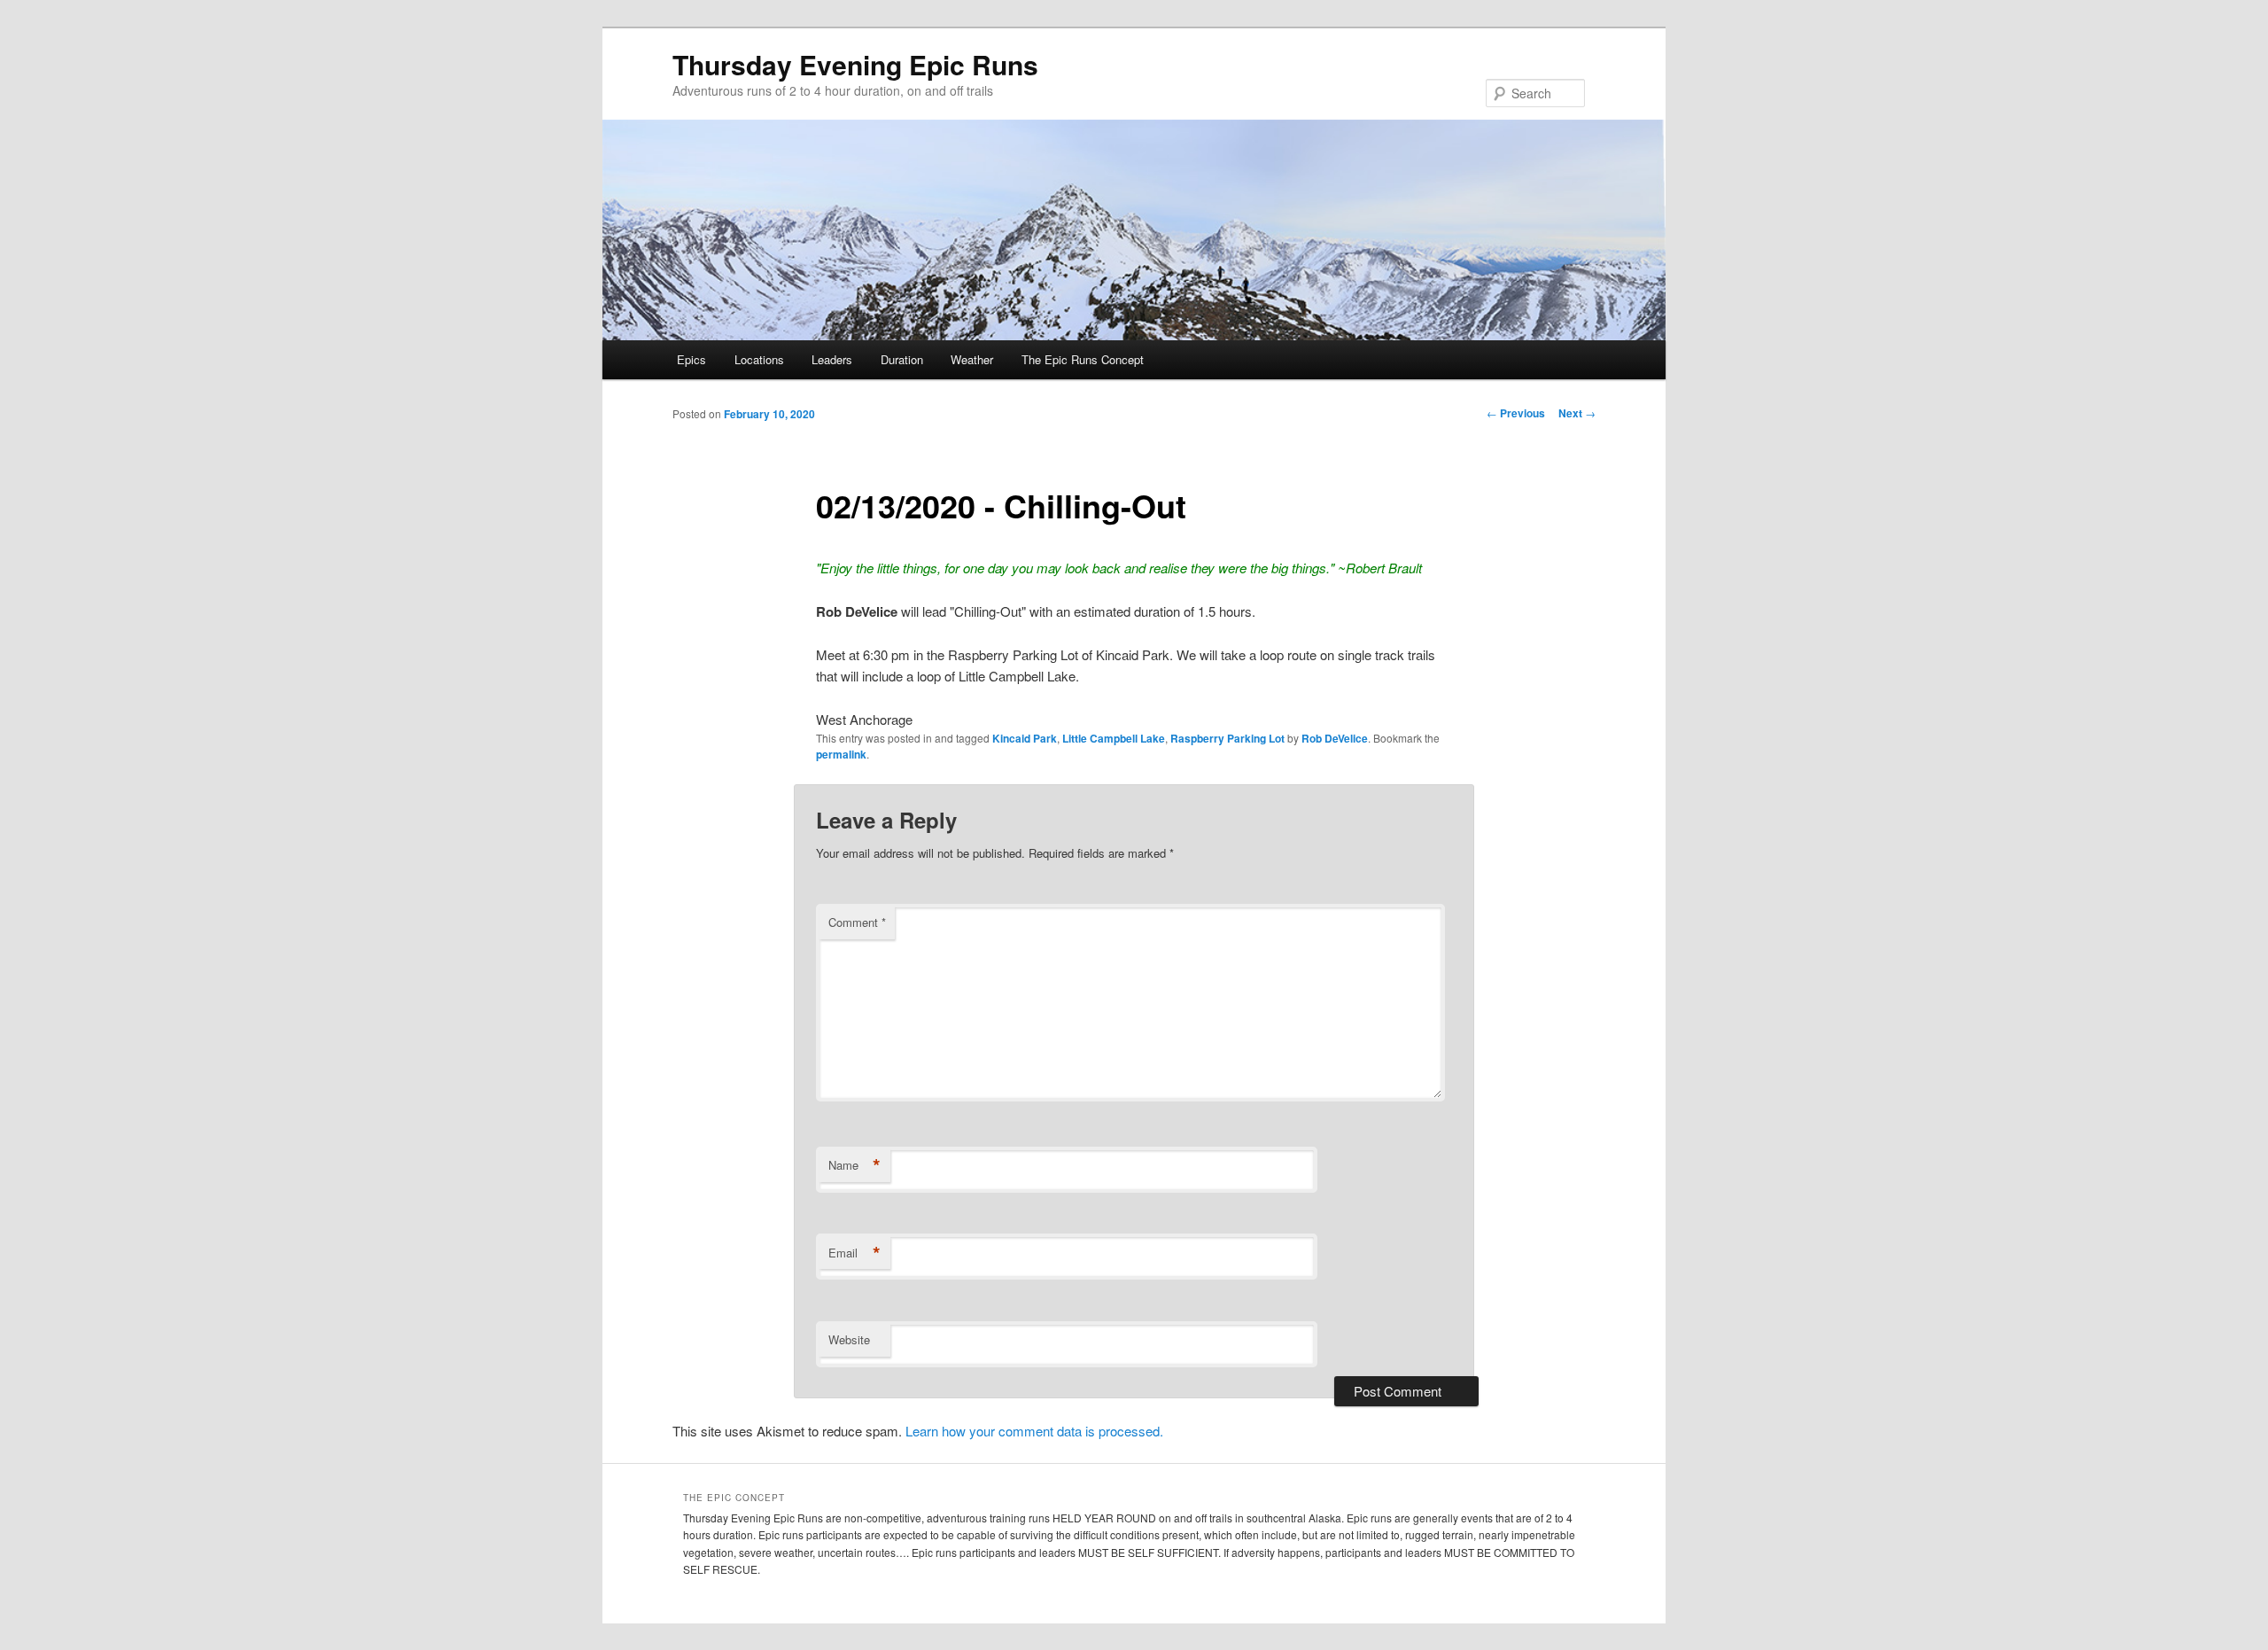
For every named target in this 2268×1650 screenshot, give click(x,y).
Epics (691, 359)
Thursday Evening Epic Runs (855, 64)
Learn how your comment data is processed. (1034, 1431)
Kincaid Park (1025, 738)
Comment (857, 922)
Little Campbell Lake (1114, 738)
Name (854, 1165)
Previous (1516, 413)
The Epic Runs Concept (1083, 359)
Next (1577, 413)
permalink (841, 754)
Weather (972, 359)
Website (849, 1339)
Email (854, 1253)
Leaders (832, 359)
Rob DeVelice (1335, 738)
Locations (759, 359)
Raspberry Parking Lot (1227, 738)
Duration (902, 359)
